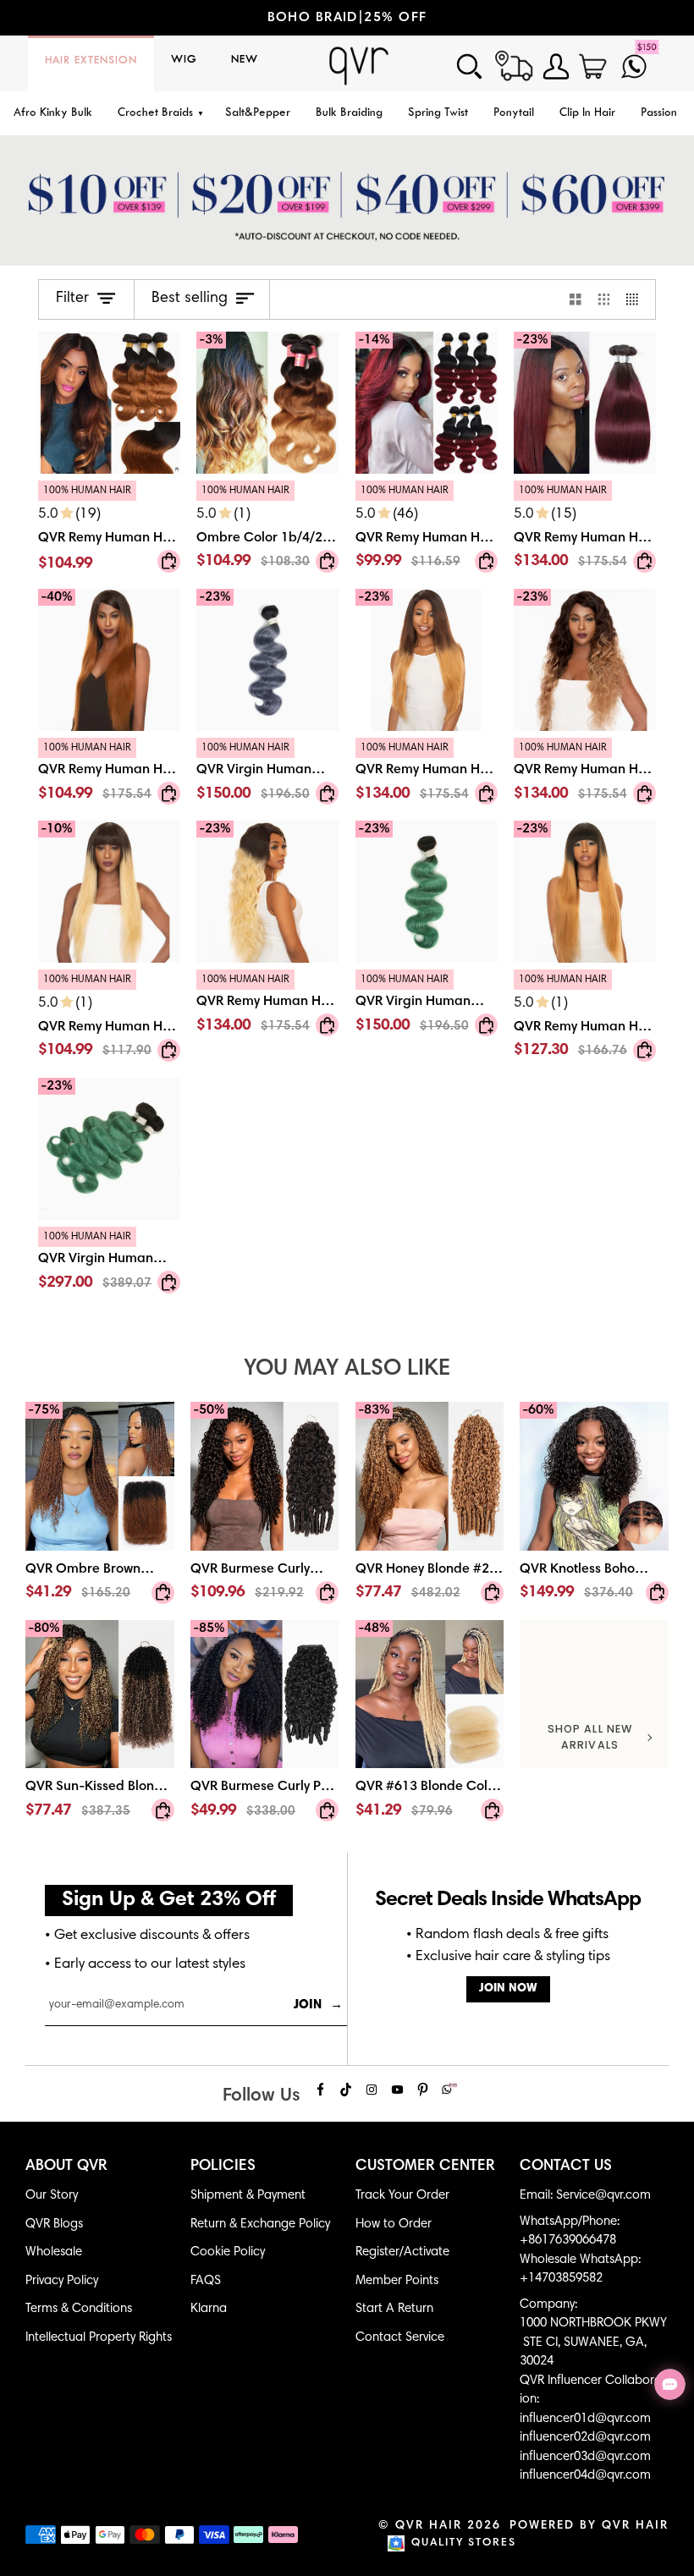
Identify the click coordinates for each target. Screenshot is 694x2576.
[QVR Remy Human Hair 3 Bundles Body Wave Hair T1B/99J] (427, 530)
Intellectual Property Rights (99, 2338)
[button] (159, 114)
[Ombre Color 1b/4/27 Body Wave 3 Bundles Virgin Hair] (267, 530)
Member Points (397, 2281)
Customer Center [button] (425, 2167)
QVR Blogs (54, 2224)
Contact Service (400, 2338)
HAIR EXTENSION (91, 61)
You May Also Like (347, 1369)
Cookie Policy (228, 2252)
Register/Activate (402, 2252)
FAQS (206, 2281)
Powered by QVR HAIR (589, 2526)
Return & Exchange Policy (260, 2224)
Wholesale (54, 2252)
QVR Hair (429, 2526)
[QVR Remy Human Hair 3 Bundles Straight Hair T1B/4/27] (427, 774)
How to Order (394, 2224)
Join (318, 2005)
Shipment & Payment (248, 2196)
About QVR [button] (66, 2167)
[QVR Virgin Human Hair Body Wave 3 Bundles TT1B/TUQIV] (109, 1263)
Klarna (209, 2309)
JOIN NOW (508, 1989)
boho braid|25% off (300, 18)
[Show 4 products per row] (636, 299)
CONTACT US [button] (566, 2167)
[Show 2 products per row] (576, 299)
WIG (184, 60)
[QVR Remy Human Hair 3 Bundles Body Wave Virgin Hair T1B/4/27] (585, 774)
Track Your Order (402, 2196)
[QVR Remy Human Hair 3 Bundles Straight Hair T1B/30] (109, 774)
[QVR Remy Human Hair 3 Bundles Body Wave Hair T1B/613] (267, 1006)
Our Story (52, 2196)
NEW (245, 60)
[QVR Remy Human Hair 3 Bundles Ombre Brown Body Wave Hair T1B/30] (109, 403)
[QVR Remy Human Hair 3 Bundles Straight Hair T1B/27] (585, 1019)
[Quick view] (169, 561)
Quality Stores (464, 2543)
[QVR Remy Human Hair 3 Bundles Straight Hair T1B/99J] (585, 530)
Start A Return (394, 2309)
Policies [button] (223, 2167)
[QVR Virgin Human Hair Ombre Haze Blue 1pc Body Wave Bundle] (267, 774)
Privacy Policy (62, 2281)
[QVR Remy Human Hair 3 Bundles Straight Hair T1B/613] (109, 1019)
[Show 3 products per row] (604, 299)
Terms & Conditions (79, 2309)
